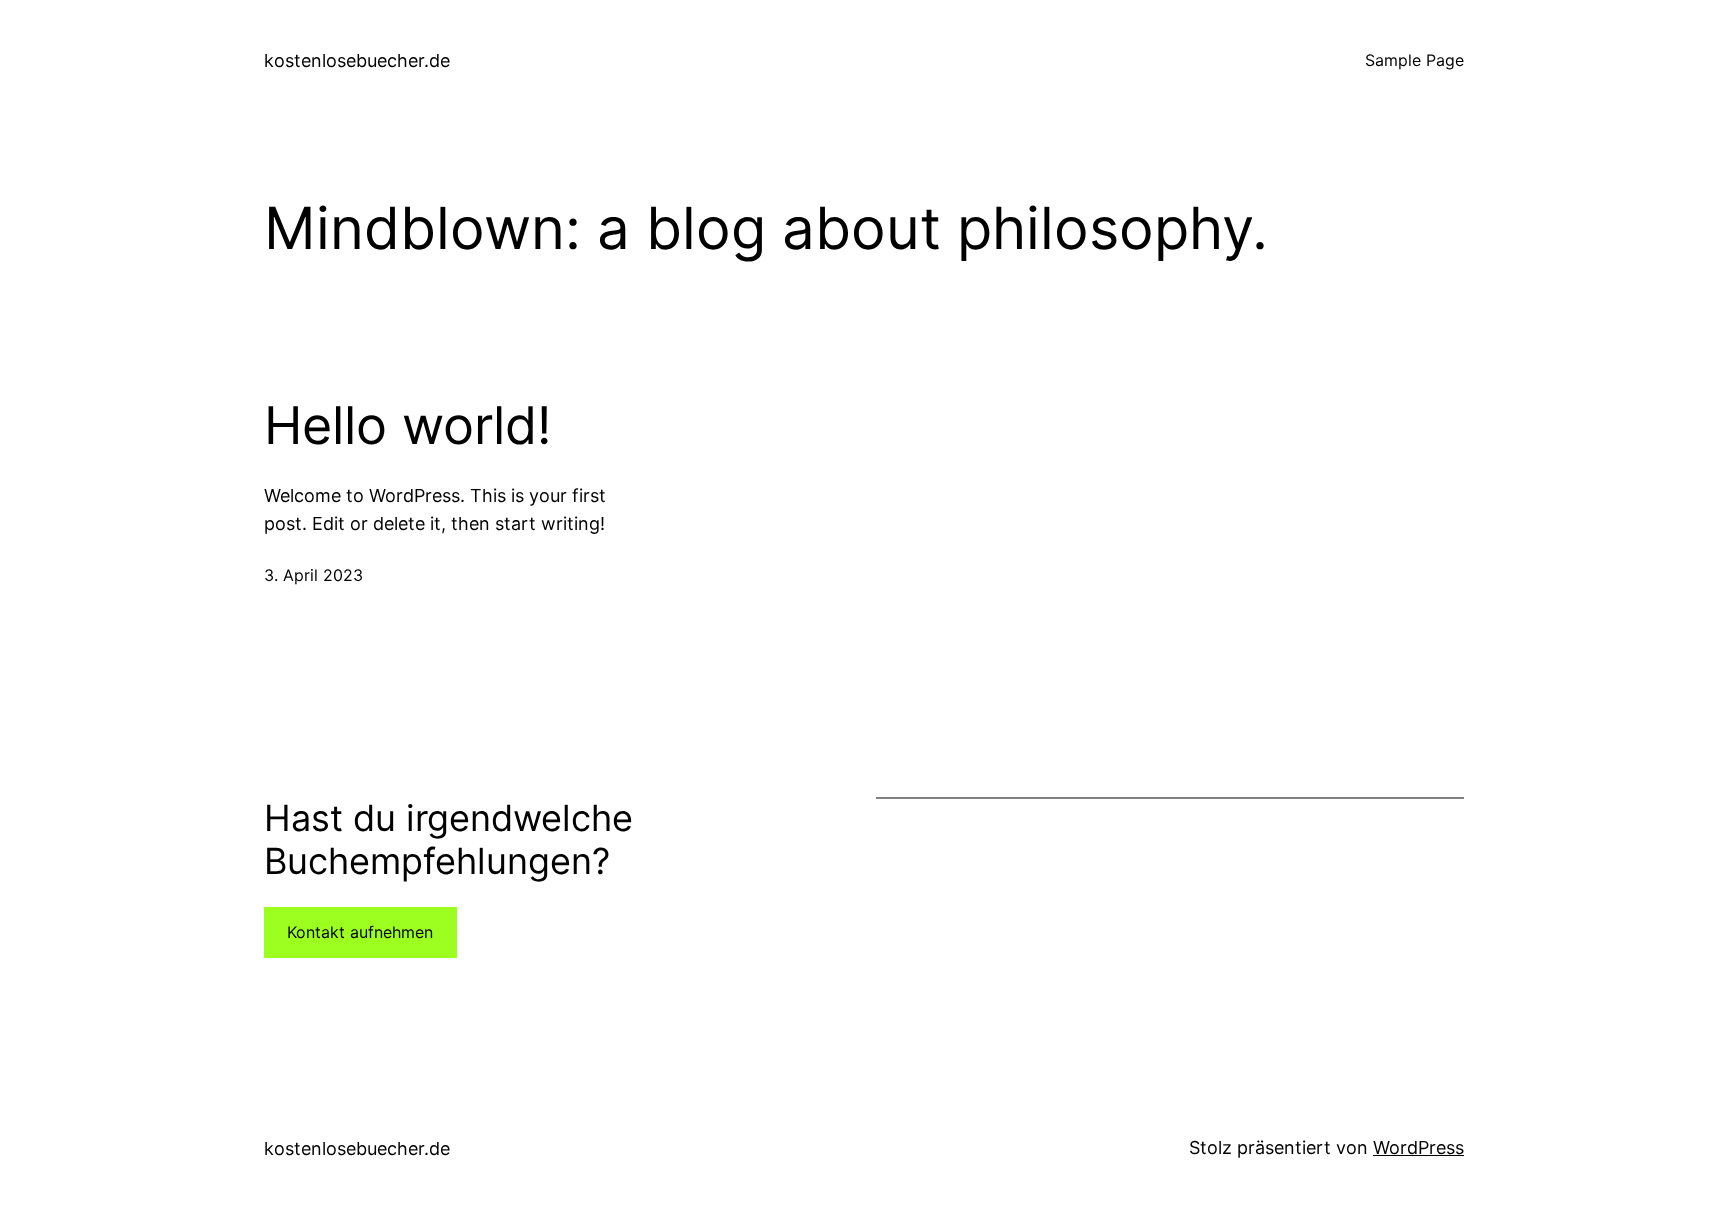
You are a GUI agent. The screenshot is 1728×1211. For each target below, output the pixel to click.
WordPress (1418, 1147)
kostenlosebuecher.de (357, 60)
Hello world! (407, 426)
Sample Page (1414, 60)
